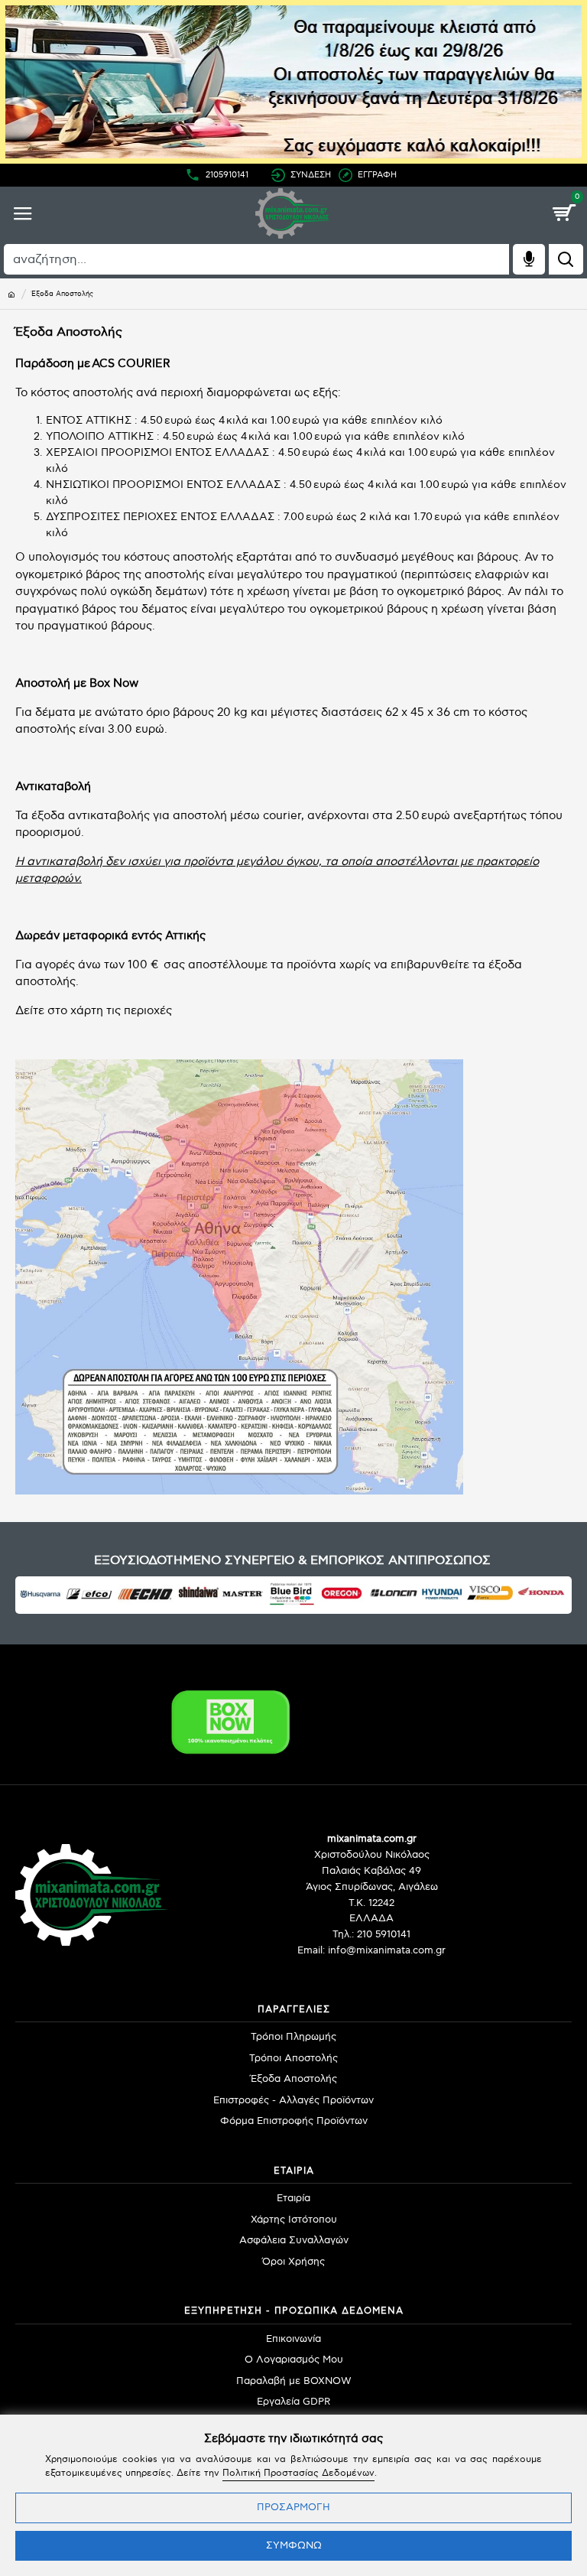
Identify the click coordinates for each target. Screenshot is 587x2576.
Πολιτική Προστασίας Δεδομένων (298, 2473)
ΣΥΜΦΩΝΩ (294, 2545)
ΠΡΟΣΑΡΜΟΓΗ (293, 2507)
